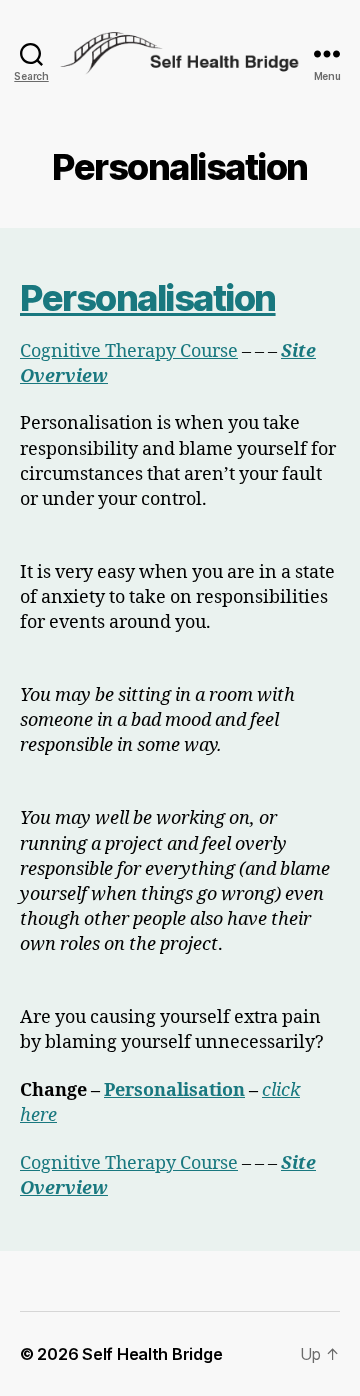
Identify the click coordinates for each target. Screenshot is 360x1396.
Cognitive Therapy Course (129, 351)
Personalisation (148, 298)
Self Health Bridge (152, 1354)
